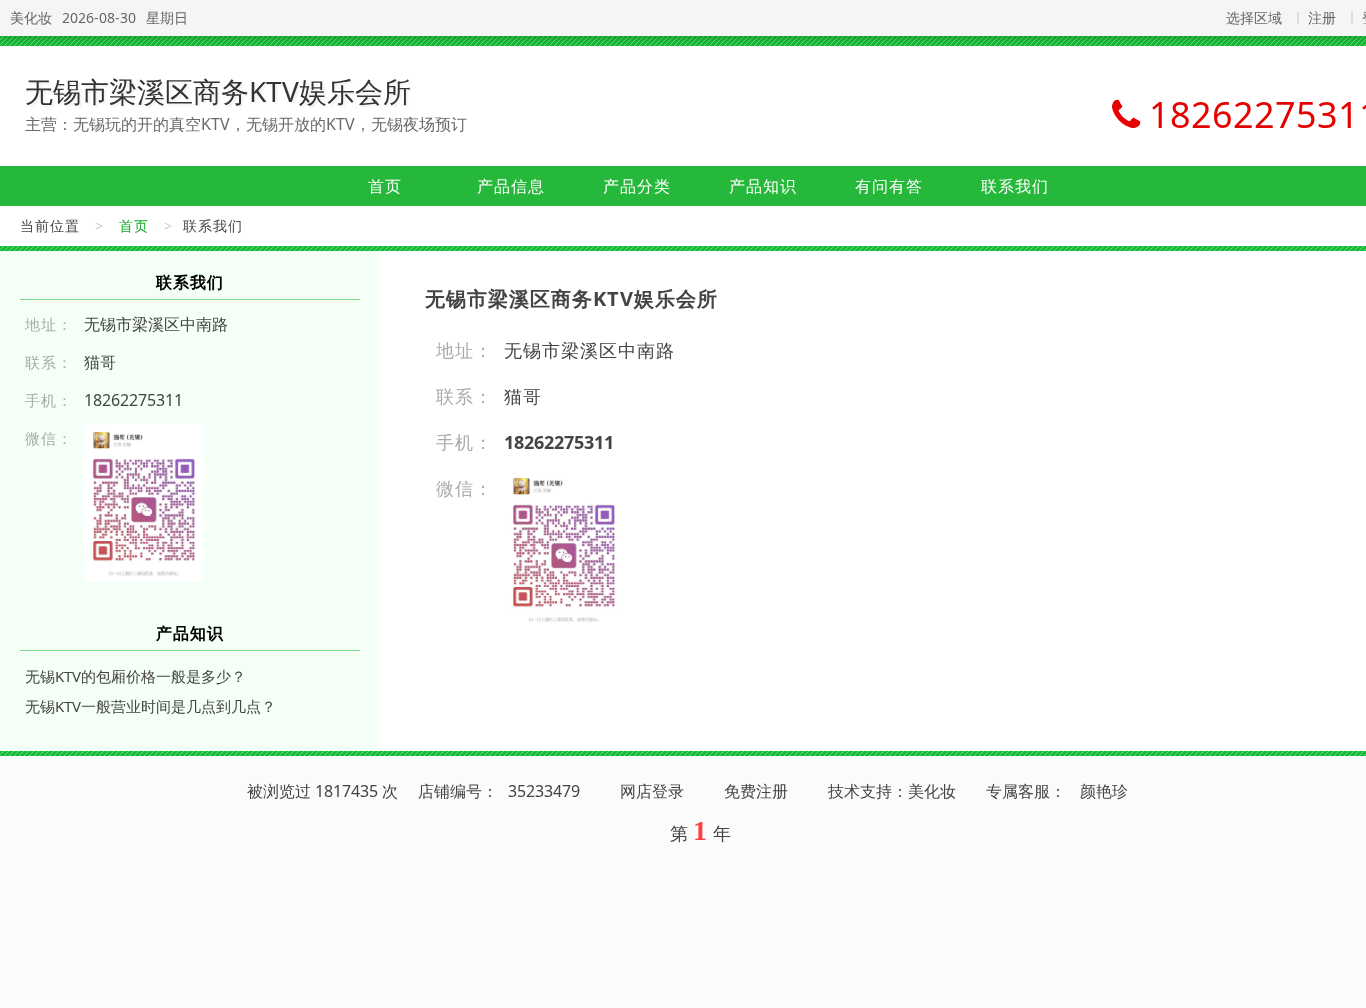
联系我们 (1015, 186)
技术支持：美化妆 (892, 791)
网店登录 (652, 791)
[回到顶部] (1340, 981)
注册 (1322, 17)
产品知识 (763, 186)
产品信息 (511, 186)
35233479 (544, 791)
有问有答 (889, 186)
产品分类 (637, 186)
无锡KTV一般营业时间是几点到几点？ (150, 706)
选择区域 (1254, 17)
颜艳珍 (1104, 791)
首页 (385, 186)
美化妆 (31, 17)
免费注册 (756, 791)
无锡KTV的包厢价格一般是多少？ (135, 676)
